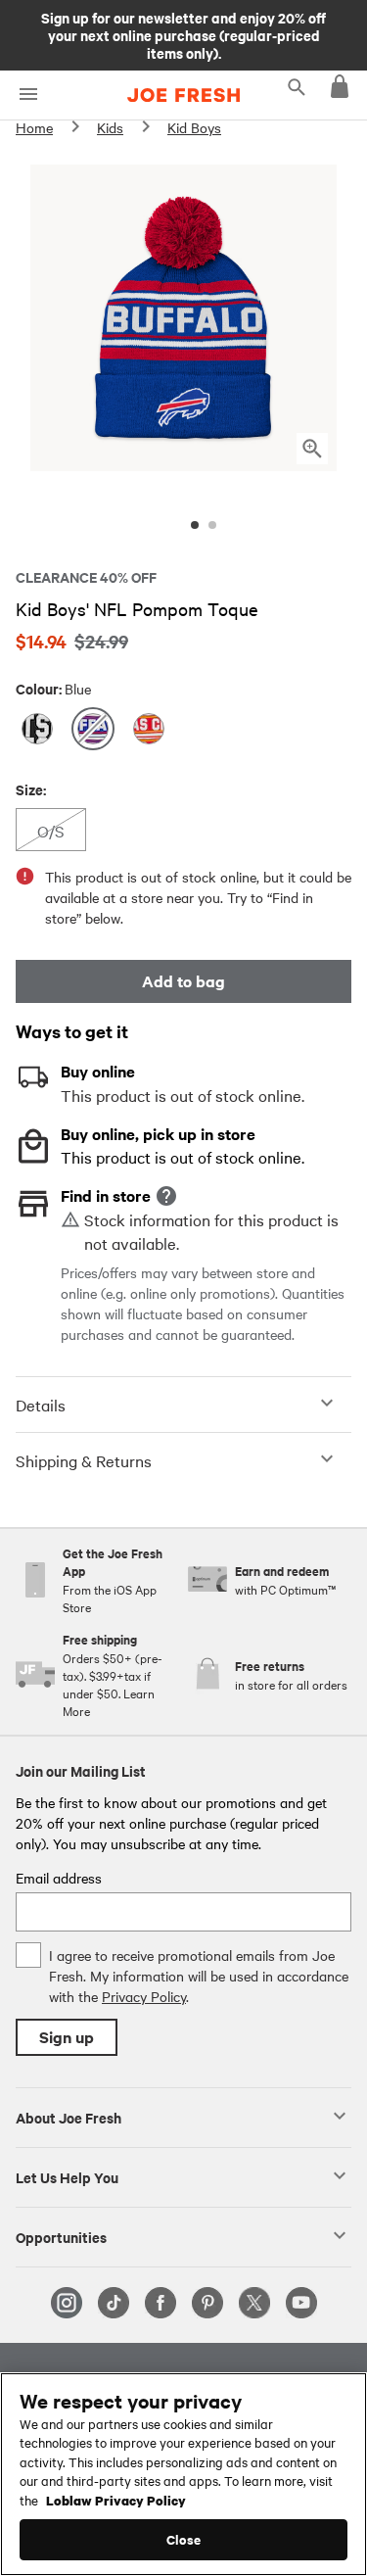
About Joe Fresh (69, 2117)
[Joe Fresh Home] (183, 95)
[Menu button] (28, 95)
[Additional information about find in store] (166, 1196)
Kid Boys (194, 127)
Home (34, 127)
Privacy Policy (144, 1996)
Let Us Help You (67, 2176)
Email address (59, 1878)
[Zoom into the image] (312, 449)
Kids (110, 127)
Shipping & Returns (84, 1460)
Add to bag (183, 981)
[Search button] (297, 86)
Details (41, 1405)
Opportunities (61, 2236)
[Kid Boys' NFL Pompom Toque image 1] (195, 525)
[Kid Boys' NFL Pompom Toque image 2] (212, 525)
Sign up (67, 2037)
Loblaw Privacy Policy (116, 2500)
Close (183, 2539)
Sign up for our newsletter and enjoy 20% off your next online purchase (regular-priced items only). (183, 34)
